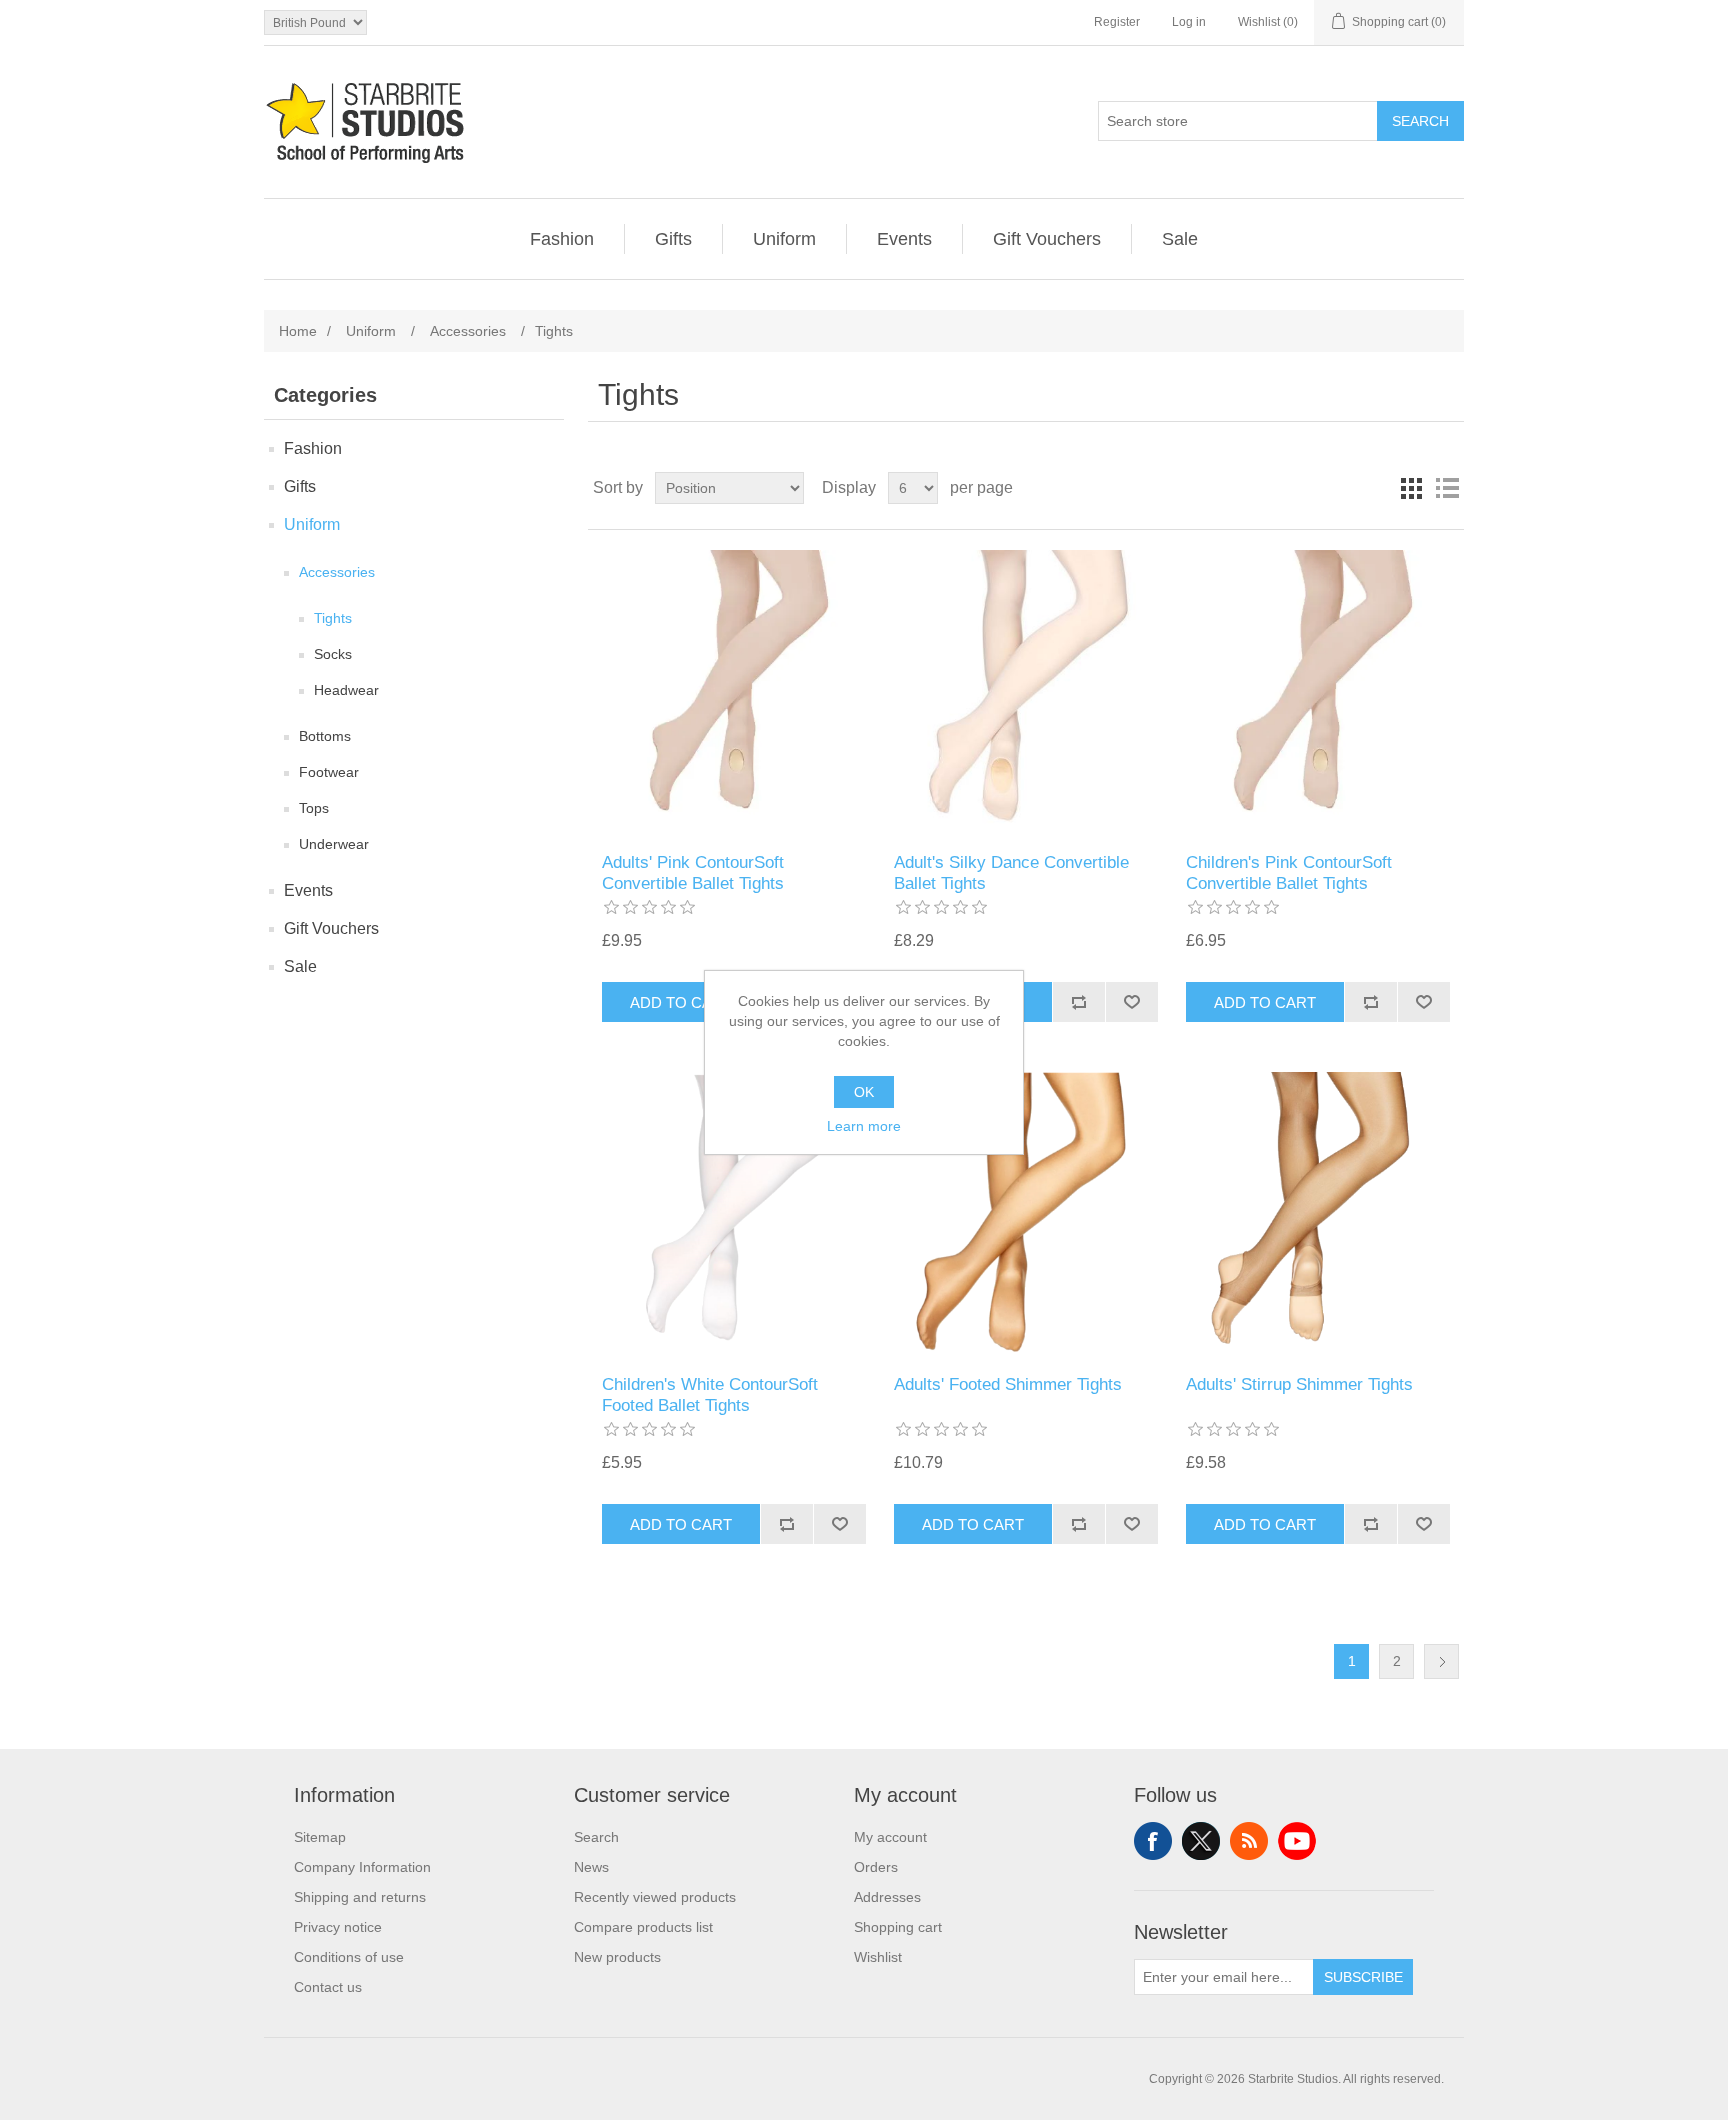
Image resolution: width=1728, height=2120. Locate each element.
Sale (1180, 239)
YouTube (1297, 1841)
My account (890, 1837)
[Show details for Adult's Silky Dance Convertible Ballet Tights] (1025, 691)
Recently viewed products (655, 1897)
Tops (314, 808)
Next (1441, 1661)
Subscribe (1363, 1977)
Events (904, 239)
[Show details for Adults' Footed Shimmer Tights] (1025, 1213)
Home (298, 331)
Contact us (328, 1987)
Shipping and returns (360, 1897)
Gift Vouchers (1047, 239)
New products (617, 1957)
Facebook (1153, 1841)
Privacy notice (338, 1927)
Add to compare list (1078, 1002)
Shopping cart (898, 1927)
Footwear (329, 772)
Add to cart (681, 1002)
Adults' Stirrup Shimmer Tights (1299, 1384)
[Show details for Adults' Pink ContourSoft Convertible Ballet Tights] (733, 691)
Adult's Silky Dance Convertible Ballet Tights (1011, 872)
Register (1117, 22)
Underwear (334, 844)
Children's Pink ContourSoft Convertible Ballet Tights (1289, 872)
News (591, 1867)
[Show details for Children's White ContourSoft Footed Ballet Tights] (733, 1213)
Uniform (784, 239)
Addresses (887, 1897)
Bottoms (325, 736)
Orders (876, 1867)
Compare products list (643, 1927)
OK (864, 1092)
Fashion (562, 239)
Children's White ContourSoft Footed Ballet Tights (710, 1394)
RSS (1249, 1841)
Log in (1189, 22)
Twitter (1201, 1841)
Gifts (673, 239)
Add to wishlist (1131, 1002)
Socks (333, 654)
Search (1420, 121)
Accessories (337, 572)
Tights (333, 618)
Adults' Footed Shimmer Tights (1008, 1384)
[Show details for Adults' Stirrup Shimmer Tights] (1317, 1213)
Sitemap (320, 1837)
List (1447, 488)
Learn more (864, 1126)
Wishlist (878, 1957)
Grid (1411, 488)
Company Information (362, 1867)
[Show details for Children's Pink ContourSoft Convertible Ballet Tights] (1317, 691)
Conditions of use (349, 1957)
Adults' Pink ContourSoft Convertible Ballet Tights (693, 872)
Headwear (346, 690)
